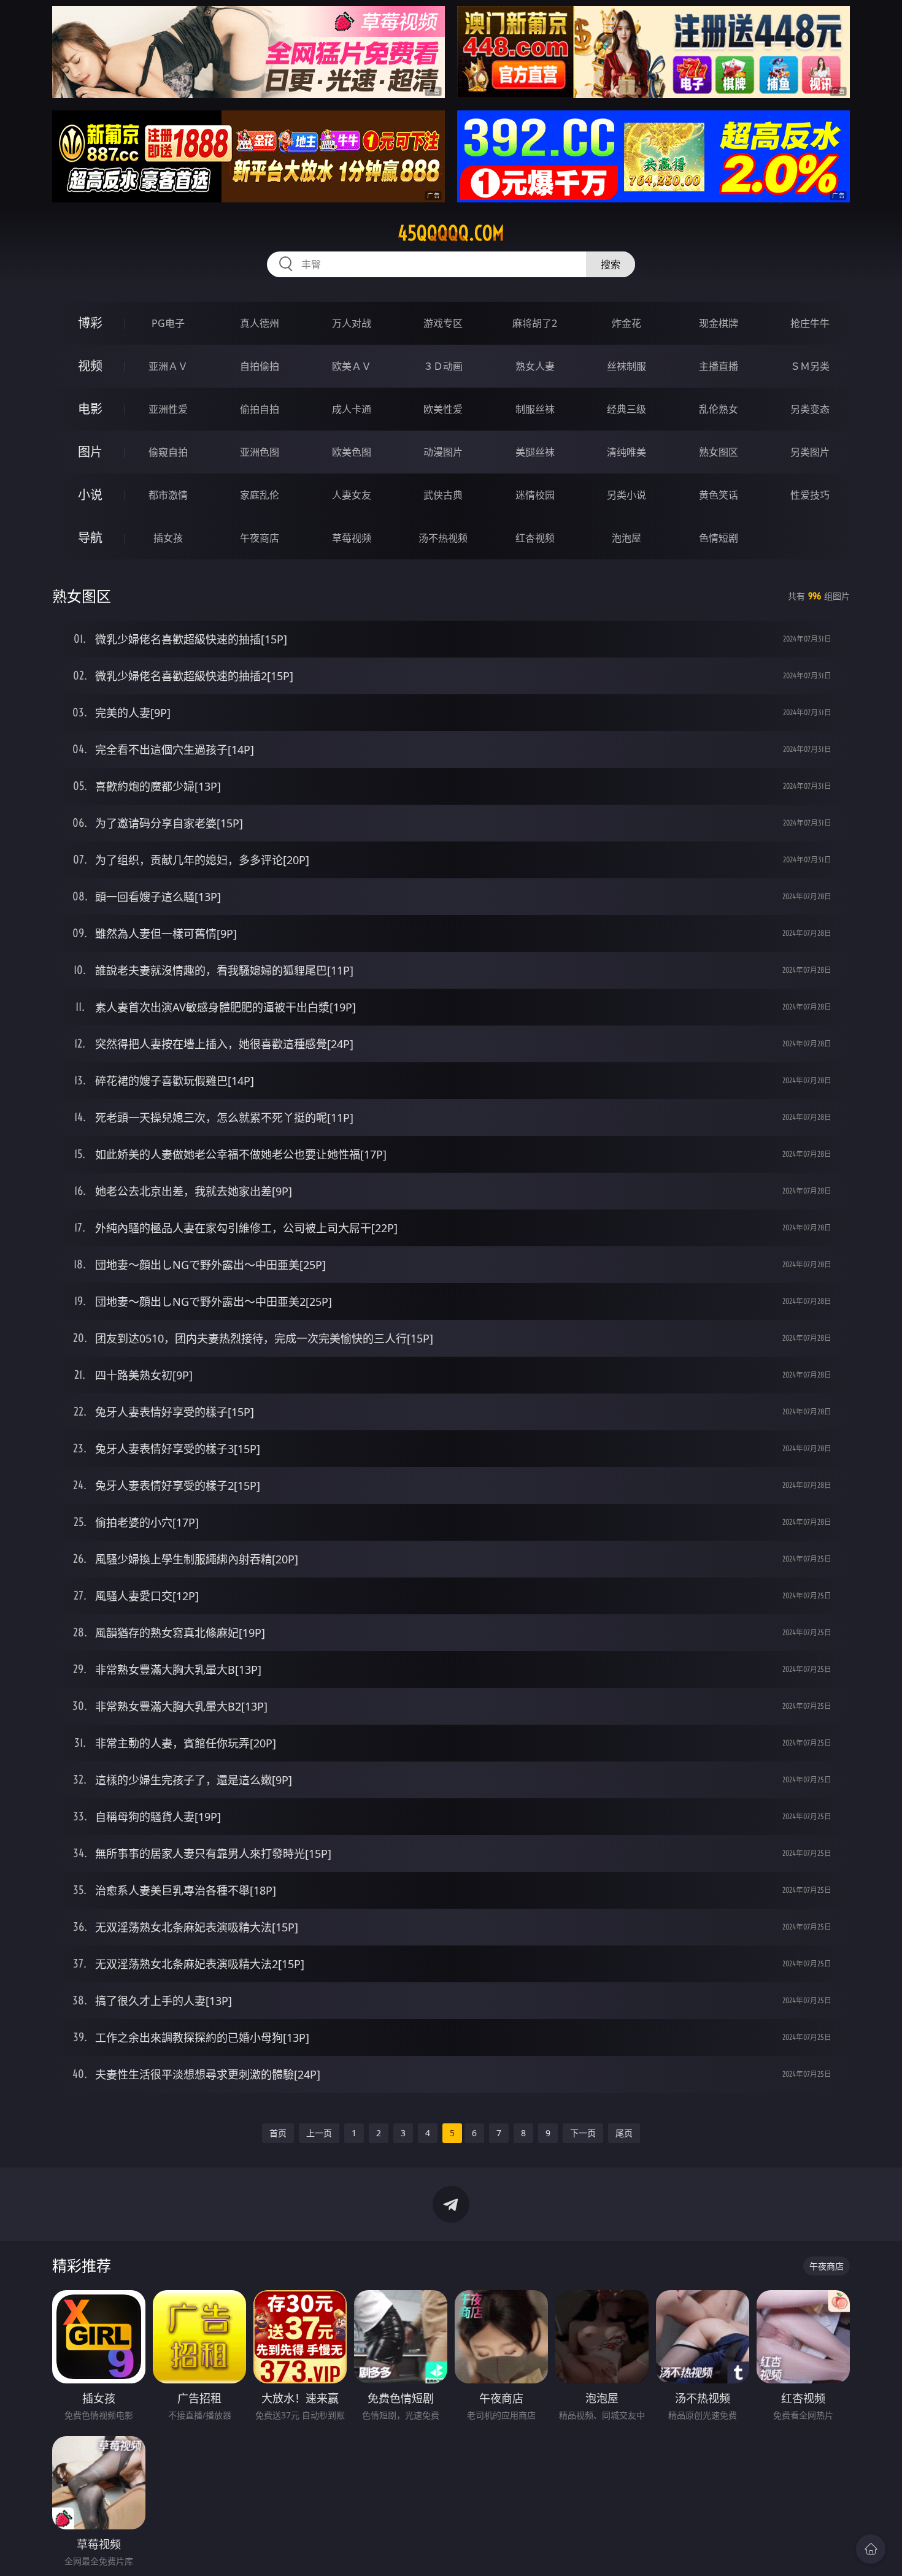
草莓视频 (352, 538)
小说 (90, 495)
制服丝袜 (535, 409)
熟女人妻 (535, 366)
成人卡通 (352, 409)
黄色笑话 (719, 495)
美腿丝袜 (535, 452)
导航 (90, 538)
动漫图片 (443, 452)
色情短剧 (719, 538)
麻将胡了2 (535, 323)
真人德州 (260, 323)
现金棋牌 (719, 323)
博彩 (90, 323)
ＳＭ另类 (810, 366)
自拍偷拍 (260, 366)
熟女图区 (719, 452)
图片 (90, 452)
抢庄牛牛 (810, 323)
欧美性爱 (443, 409)
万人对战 (352, 323)
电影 (90, 409)
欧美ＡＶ (352, 366)
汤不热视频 (443, 538)
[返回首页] (871, 2549)
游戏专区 (443, 323)
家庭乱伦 (260, 495)
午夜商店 (260, 538)
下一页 (583, 2133)
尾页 (624, 2133)
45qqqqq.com (451, 233)
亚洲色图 (260, 452)
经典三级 (626, 409)
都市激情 (168, 495)
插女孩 (168, 538)
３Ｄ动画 (443, 366)
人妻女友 (352, 495)
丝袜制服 (626, 366)
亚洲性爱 (168, 409)
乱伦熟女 (719, 409)
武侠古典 (443, 495)
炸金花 (626, 323)
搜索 (611, 264)
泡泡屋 (626, 538)
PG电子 (168, 323)
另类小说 (626, 495)
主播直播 (719, 366)
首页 (278, 2133)
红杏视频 (535, 538)
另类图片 (810, 452)
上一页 (319, 2133)
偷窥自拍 (168, 452)
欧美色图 (352, 452)
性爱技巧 (810, 495)
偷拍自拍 (260, 409)
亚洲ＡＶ (168, 366)
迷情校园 (535, 495)
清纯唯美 (626, 452)
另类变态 (810, 409)
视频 (90, 366)
